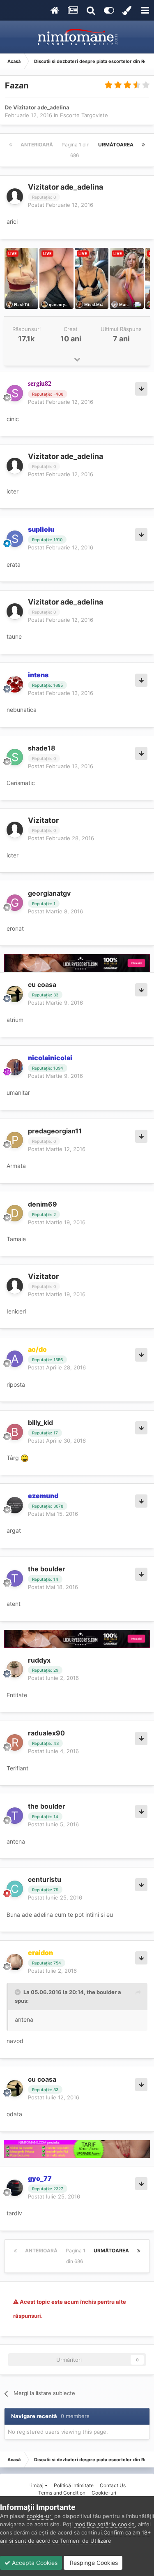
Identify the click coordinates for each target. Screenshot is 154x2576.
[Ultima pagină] (143, 145)
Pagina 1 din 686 (76, 150)
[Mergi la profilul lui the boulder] (15, 1578)
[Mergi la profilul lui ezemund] (15, 1505)
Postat (61, 205)
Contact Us (113, 2485)
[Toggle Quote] (18, 1992)
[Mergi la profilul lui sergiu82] (15, 393)
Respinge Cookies (93, 2563)
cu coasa (42, 985)
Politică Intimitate (74, 2485)
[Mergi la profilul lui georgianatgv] (15, 903)
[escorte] (77, 963)
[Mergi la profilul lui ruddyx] (15, 1669)
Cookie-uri (104, 2493)
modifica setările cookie (105, 2524)
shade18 (42, 748)
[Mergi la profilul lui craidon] (15, 1962)
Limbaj (37, 2485)
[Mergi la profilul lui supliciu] (15, 539)
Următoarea (116, 145)
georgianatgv (49, 893)
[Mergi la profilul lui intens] (15, 684)
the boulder (47, 1569)
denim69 (43, 1204)
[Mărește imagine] (25, 1458)
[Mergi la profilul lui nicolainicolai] (15, 1067)
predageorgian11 (55, 1131)
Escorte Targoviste (84, 115)
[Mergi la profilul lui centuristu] (15, 1889)
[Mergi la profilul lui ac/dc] (15, 1359)
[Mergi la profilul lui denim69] (15, 1213)
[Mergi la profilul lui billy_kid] (15, 1432)
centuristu (45, 1879)
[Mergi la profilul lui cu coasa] (15, 994)
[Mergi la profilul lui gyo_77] (15, 2188)
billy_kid (40, 1422)
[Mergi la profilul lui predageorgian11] (15, 1140)
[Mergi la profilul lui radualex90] (15, 1742)
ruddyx (39, 1660)
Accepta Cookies (34, 2563)
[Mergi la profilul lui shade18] (15, 757)
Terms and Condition (62, 2493)
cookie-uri (40, 2516)
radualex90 (46, 1733)
